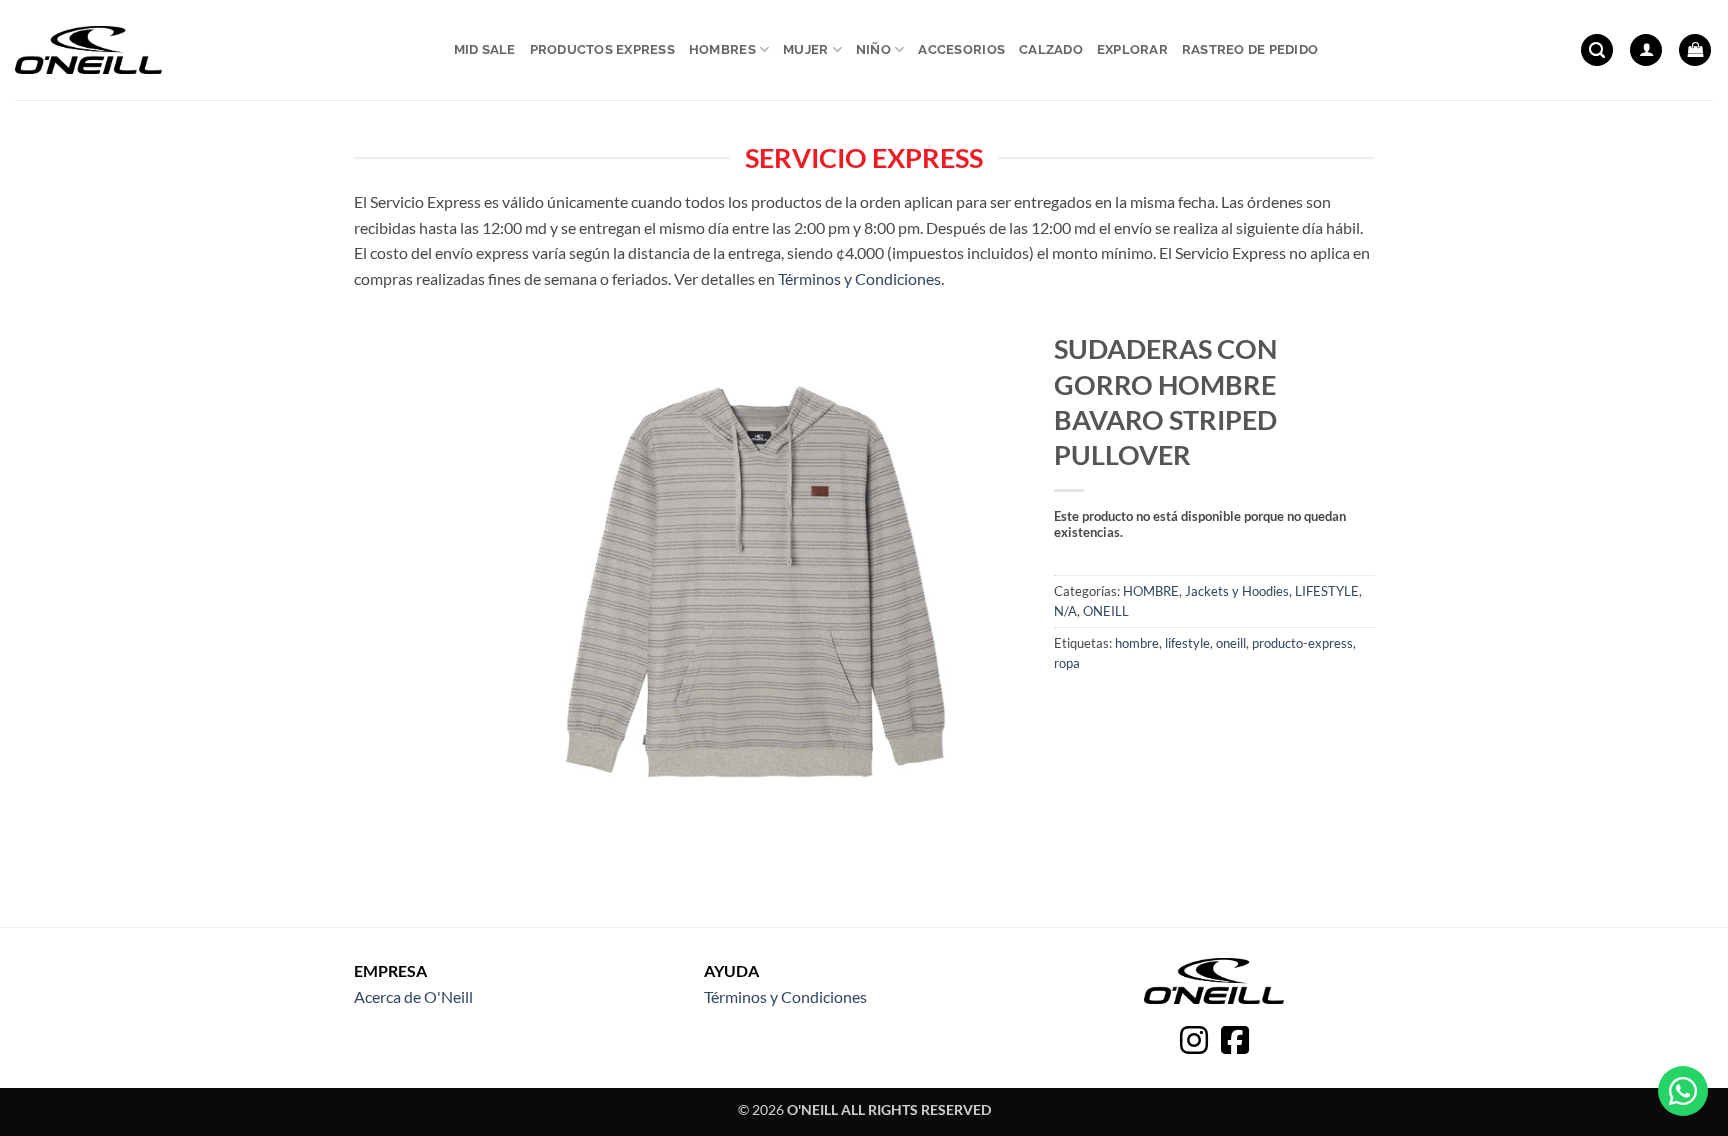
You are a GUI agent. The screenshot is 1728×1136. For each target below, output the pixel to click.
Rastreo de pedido (1250, 49)
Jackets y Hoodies (1237, 591)
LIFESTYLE (1327, 591)
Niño (873, 49)
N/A (1065, 611)
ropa (1067, 663)
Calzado (1051, 49)
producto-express (1302, 643)
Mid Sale (485, 49)
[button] (1597, 50)
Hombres (722, 49)
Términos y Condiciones (859, 278)
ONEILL (1106, 611)
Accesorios (961, 49)
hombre (1137, 643)
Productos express (602, 49)
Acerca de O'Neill (413, 996)
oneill (1231, 643)
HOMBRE (1151, 591)
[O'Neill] (88, 50)
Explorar (1132, 49)
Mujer (805, 49)
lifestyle (1187, 643)
